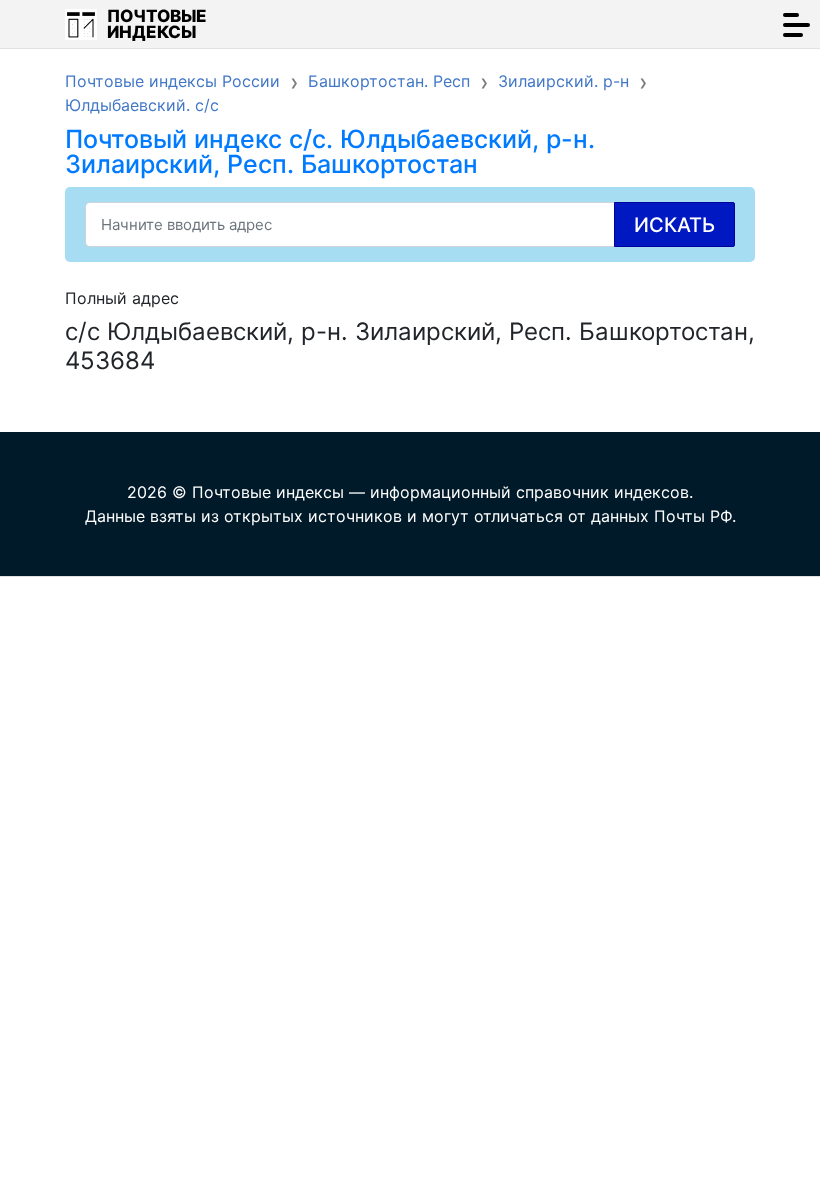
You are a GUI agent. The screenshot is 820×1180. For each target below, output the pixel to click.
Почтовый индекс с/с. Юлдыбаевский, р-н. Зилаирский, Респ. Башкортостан (330, 151)
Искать (674, 225)
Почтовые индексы (157, 24)
